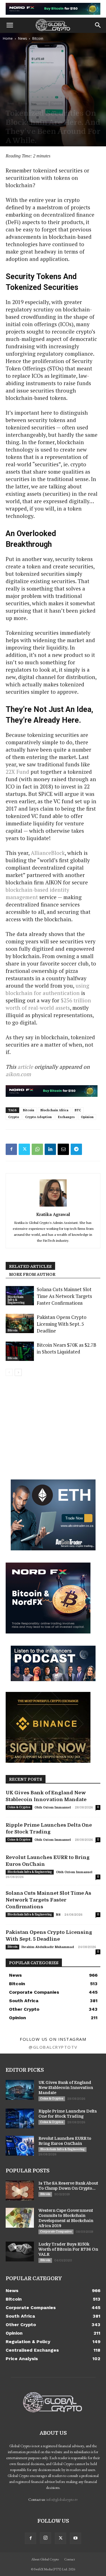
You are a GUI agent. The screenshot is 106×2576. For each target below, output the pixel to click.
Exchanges (66, 1117)
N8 (58, 1915)
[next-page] (18, 1372)
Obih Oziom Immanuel (53, 1807)
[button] (10, 25)
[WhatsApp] (37, 1149)
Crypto (14, 1117)
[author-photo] (53, 1206)
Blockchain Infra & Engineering (16, 1300)
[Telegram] (76, 1149)
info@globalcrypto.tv (62, 2499)
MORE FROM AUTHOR (32, 1274)
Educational (40, 103)
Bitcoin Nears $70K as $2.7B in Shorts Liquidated (67, 1348)
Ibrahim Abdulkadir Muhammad (48, 1947)
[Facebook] (11, 1149)
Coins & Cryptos (19, 1807)
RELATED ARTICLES (30, 1266)
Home (8, 38)
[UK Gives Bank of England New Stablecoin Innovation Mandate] (20, 2090)
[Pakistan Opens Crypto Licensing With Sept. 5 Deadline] (20, 1324)
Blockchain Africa (54, 1110)
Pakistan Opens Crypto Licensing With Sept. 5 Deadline (62, 1324)
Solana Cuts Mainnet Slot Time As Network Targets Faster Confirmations (64, 1296)
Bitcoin (38, 38)
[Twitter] (24, 1149)
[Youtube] (75, 2538)
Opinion (57, 103)
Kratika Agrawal (53, 1214)
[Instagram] (46, 2538)
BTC (78, 1110)
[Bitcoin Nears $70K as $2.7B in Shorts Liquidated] (20, 1351)
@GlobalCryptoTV (53, 2047)
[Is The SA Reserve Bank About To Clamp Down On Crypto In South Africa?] (20, 2191)
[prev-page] (9, 1372)
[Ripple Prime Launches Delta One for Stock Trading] (20, 2118)
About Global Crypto (45, 2559)
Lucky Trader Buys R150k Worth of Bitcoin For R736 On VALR (68, 2249)
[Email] (63, 1149)
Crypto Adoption (38, 1117)
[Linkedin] (50, 1149)
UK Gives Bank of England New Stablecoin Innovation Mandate (66, 2088)
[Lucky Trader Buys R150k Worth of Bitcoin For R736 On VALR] (20, 2252)
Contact (70, 2559)
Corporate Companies (56, 2232)
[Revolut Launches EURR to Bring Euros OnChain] (20, 2146)
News (22, 38)
